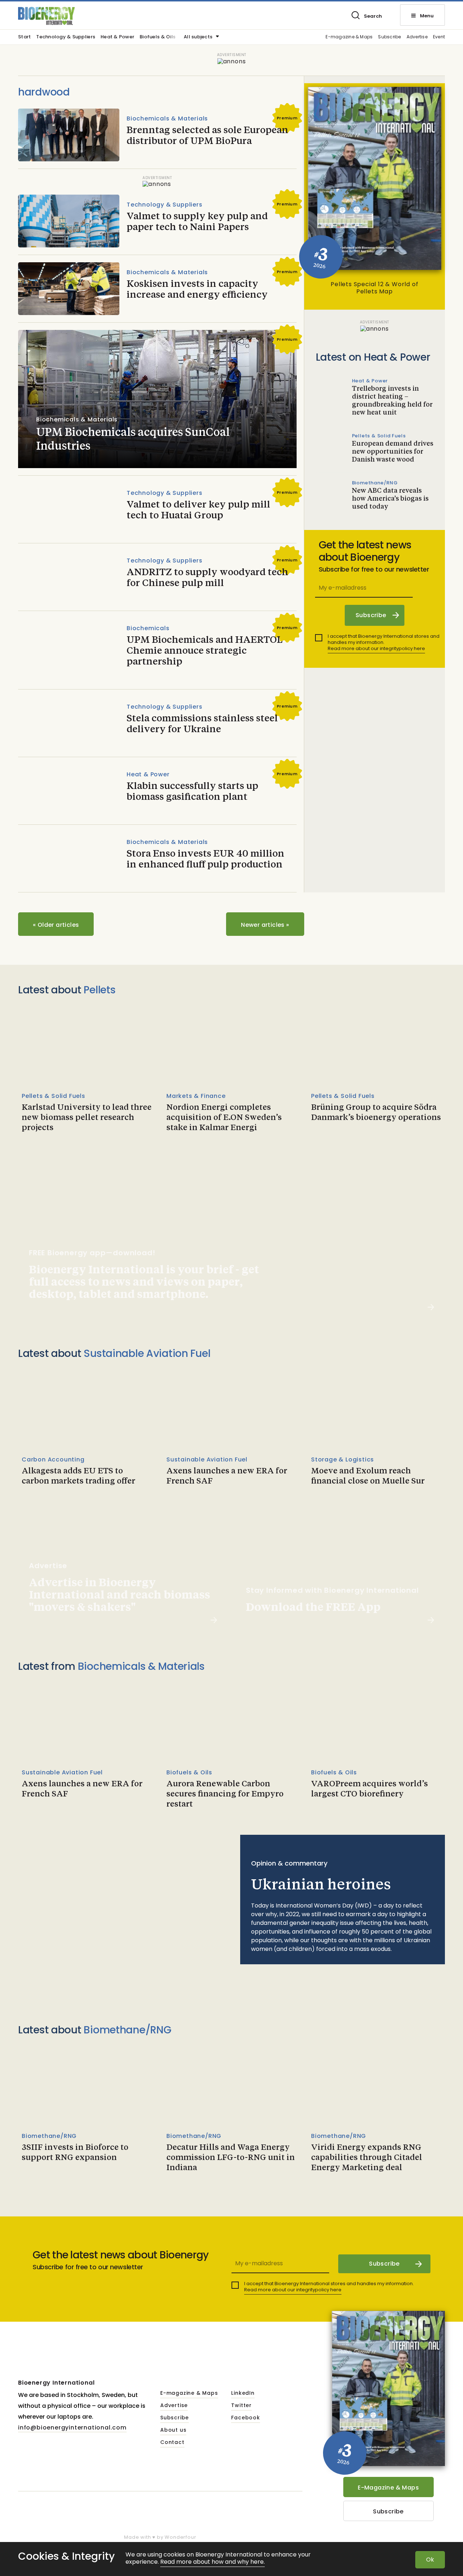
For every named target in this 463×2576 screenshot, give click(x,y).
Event (439, 37)
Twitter (241, 2406)
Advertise (417, 37)
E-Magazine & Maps (388, 2488)
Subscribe (389, 37)
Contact (172, 2443)
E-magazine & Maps (349, 37)
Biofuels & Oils (158, 37)
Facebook (245, 2418)
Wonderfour (180, 2537)
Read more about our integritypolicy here (376, 648)
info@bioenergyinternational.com (72, 2428)
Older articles (56, 925)
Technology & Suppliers (66, 37)
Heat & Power (117, 37)
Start (24, 37)
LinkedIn (243, 2393)
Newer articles (265, 925)
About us (173, 2430)
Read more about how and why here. (213, 2562)
